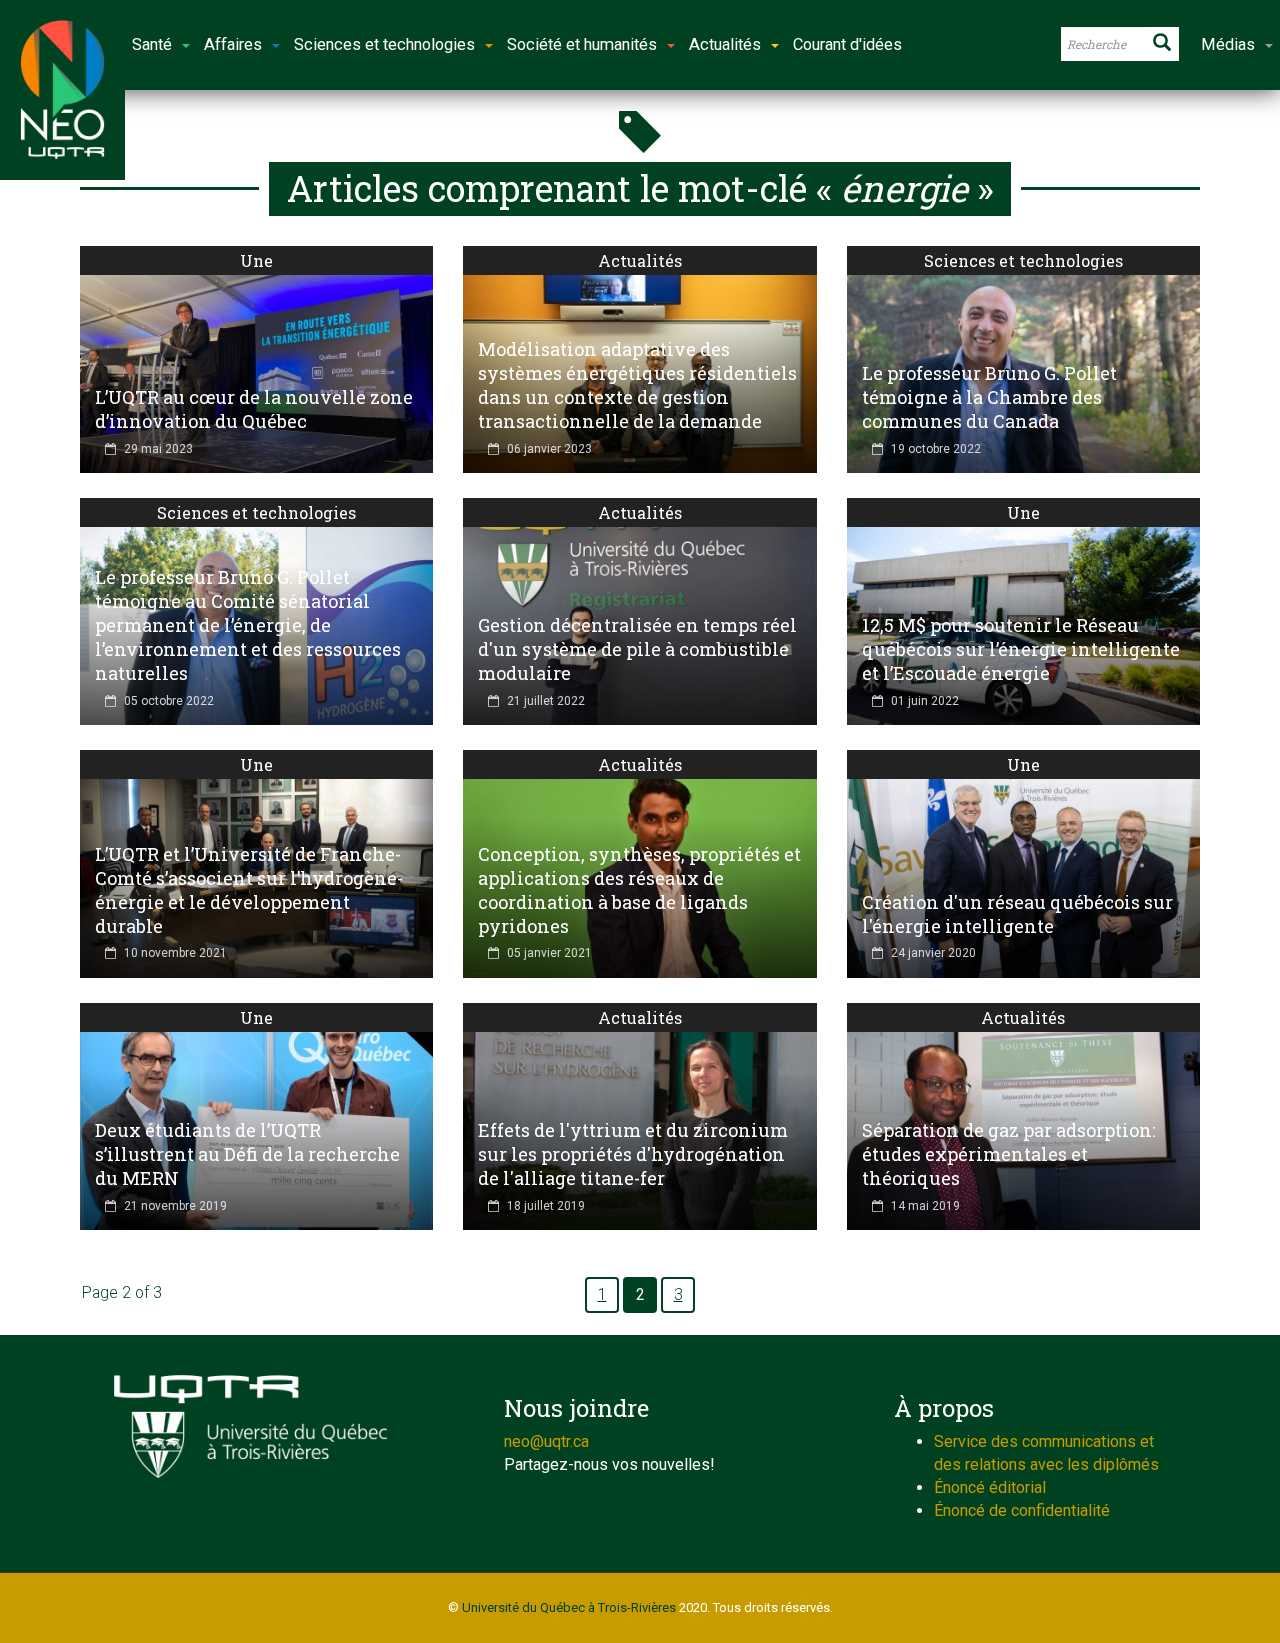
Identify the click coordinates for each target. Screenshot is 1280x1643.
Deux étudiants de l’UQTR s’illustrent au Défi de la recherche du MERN (247, 1154)
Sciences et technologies (1023, 260)
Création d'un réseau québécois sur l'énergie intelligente (1017, 914)
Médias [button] (1228, 44)
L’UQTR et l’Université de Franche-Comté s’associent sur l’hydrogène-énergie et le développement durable (249, 890)
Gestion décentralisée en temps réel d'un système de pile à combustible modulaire (637, 649)
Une (256, 260)
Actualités (640, 260)
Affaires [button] (233, 44)
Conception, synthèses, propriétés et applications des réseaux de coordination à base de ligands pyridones (639, 890)
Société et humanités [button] (582, 44)
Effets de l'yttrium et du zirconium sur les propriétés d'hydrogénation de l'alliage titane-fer (633, 1154)
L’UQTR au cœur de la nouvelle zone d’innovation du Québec (254, 409)
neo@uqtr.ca (546, 1441)
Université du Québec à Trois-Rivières (569, 1607)
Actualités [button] (725, 44)
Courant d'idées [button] (847, 44)
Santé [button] (152, 44)
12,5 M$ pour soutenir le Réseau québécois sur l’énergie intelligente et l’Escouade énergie (1021, 649)
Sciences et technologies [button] (384, 44)
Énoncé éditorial (990, 1487)
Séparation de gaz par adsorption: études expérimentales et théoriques (1008, 1154)
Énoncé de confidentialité (1022, 1510)
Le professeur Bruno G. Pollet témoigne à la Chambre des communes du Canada (989, 397)
